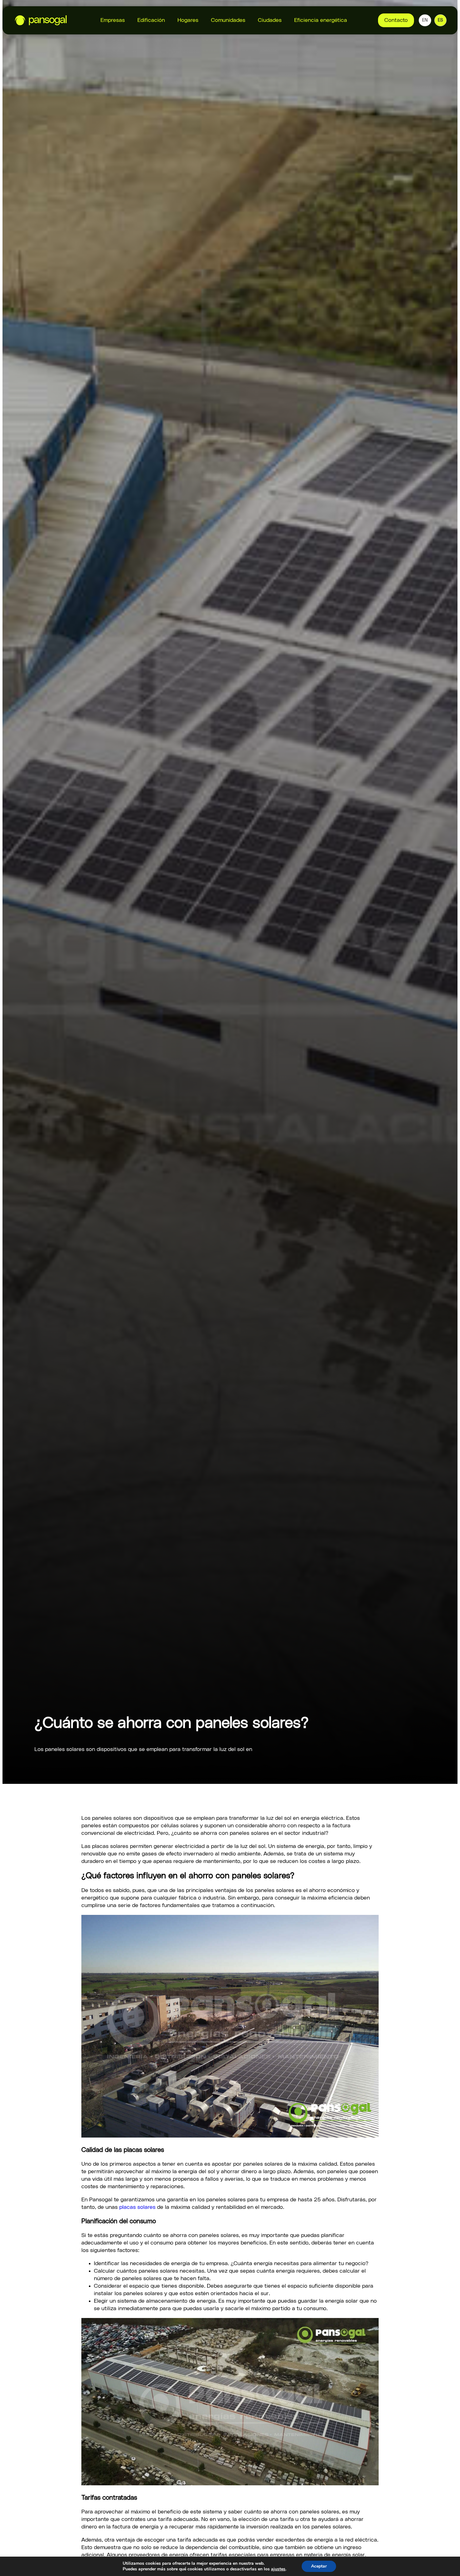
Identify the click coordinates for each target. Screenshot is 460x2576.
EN (425, 20)
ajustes (278, 2569)
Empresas (113, 20)
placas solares (137, 2207)
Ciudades (270, 20)
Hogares (188, 20)
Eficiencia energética (321, 20)
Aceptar (319, 2566)
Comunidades (228, 20)
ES (440, 20)
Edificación (151, 20)
